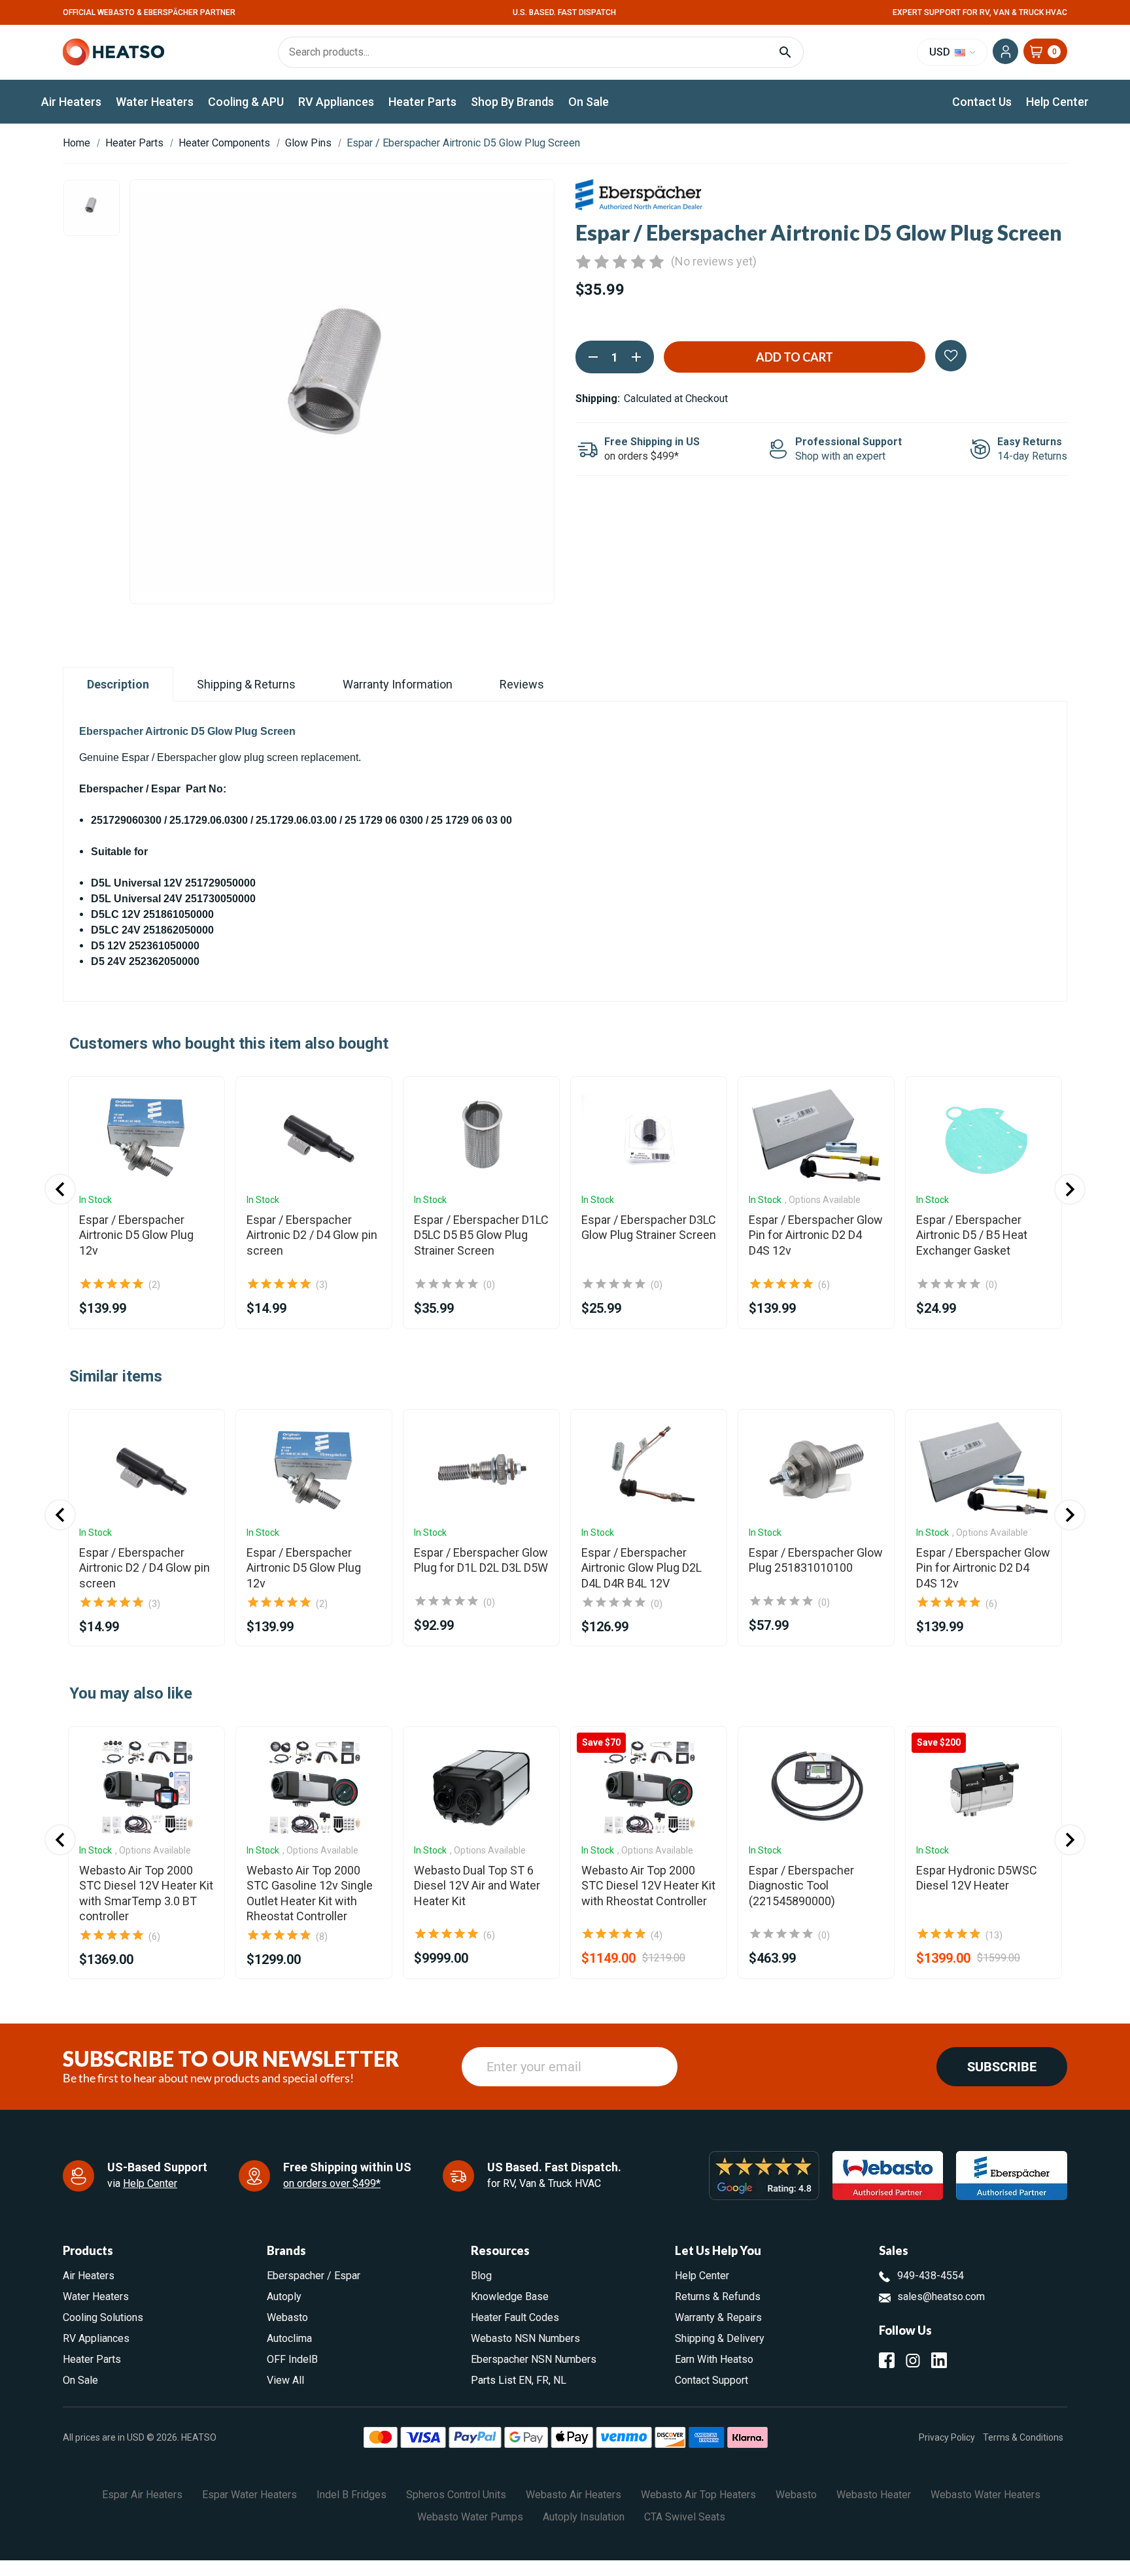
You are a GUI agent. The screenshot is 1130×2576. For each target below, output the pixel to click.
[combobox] (565, 1352)
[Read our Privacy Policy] (677, 1414)
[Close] (693, 1096)
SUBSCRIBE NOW (565, 1462)
